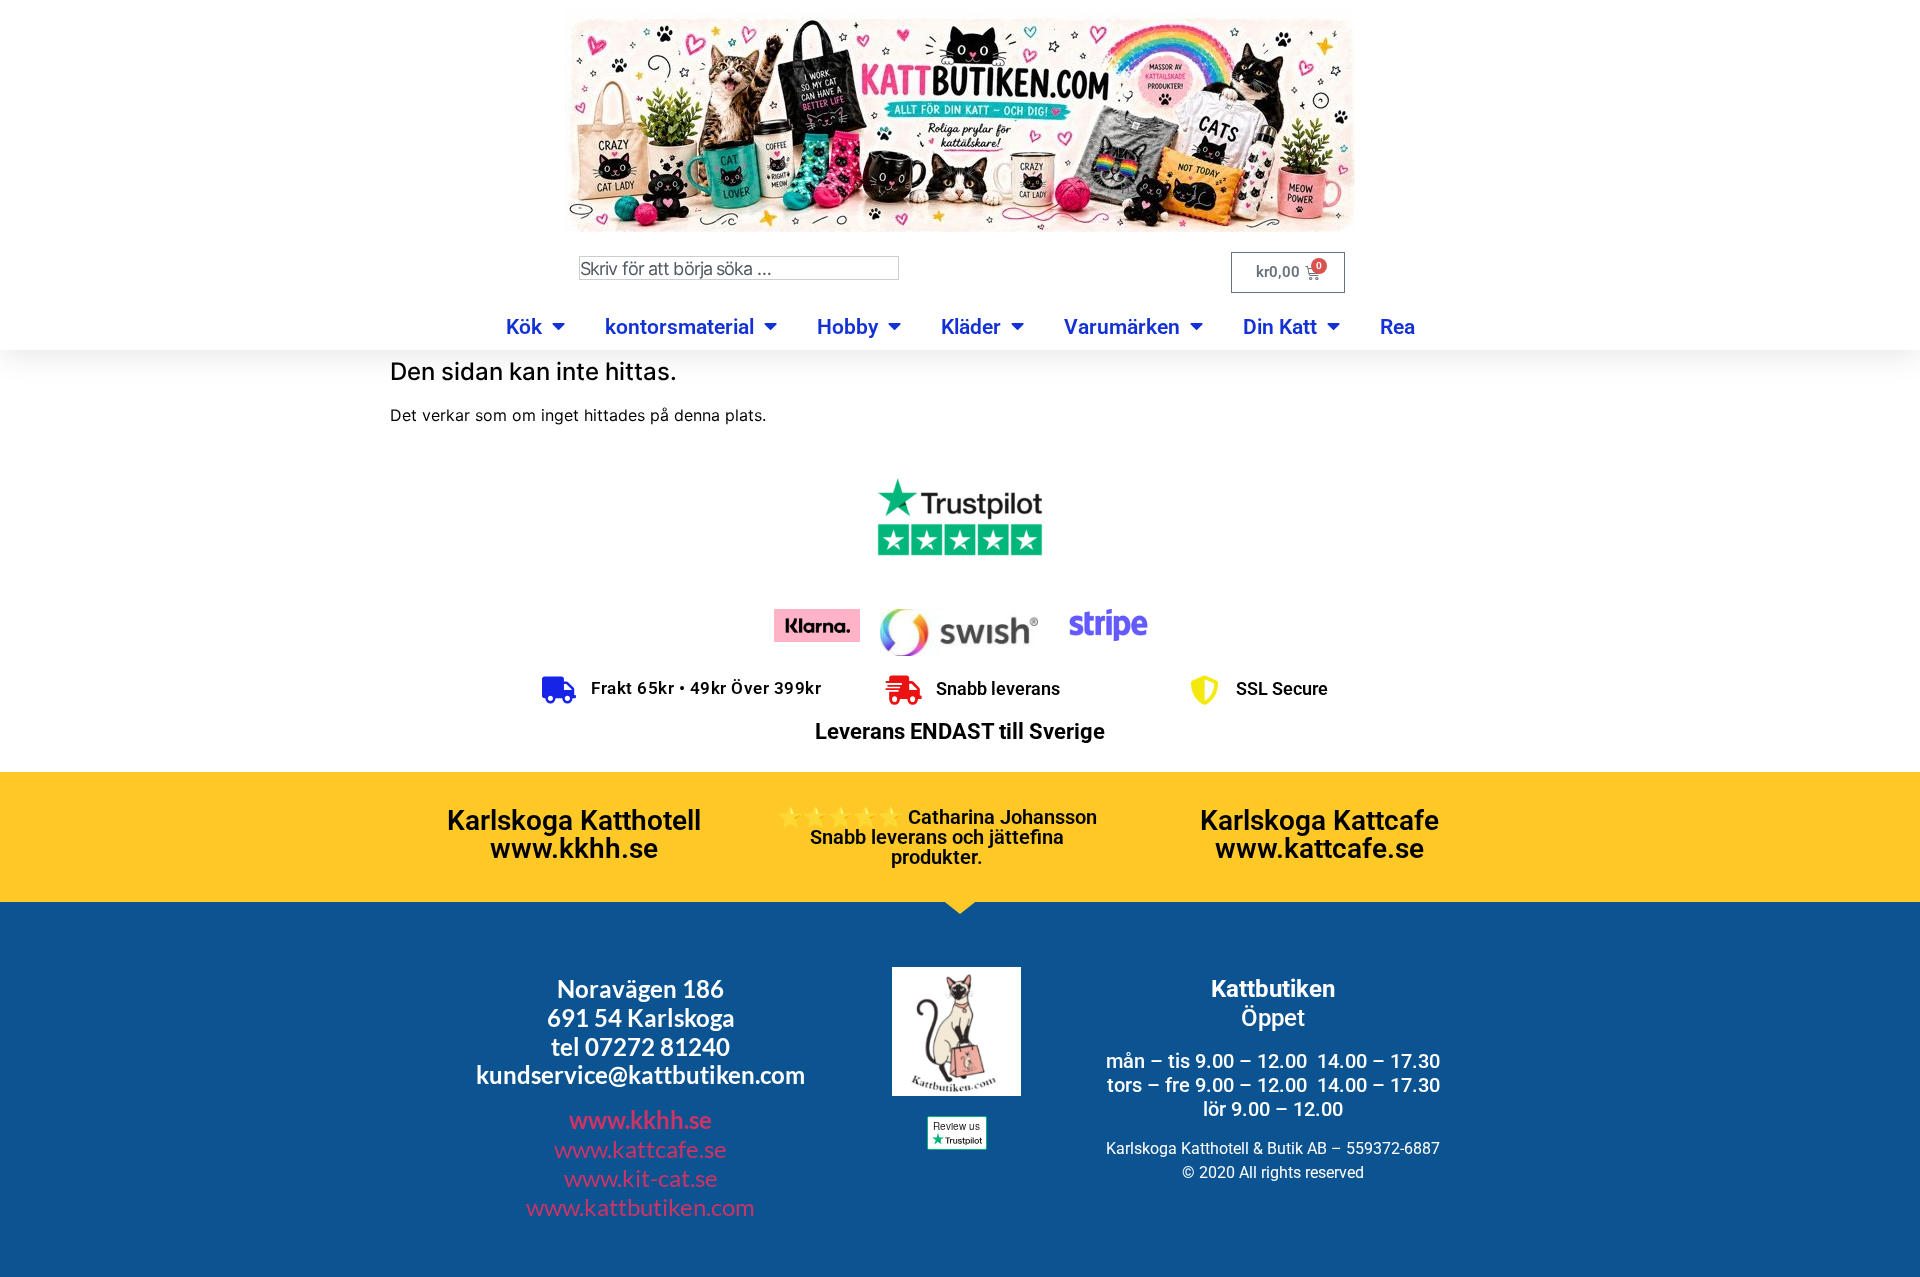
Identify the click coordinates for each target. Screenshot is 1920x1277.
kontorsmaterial (679, 327)
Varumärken (1122, 327)
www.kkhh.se (640, 1119)
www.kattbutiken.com (640, 1206)
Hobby (847, 327)
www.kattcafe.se (640, 1148)
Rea (1397, 327)
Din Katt (1280, 327)
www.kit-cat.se (641, 1177)
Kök (524, 327)
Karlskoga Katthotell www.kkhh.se (574, 834)
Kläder (971, 327)
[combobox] (739, 268)
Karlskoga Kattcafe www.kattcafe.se (1319, 834)
